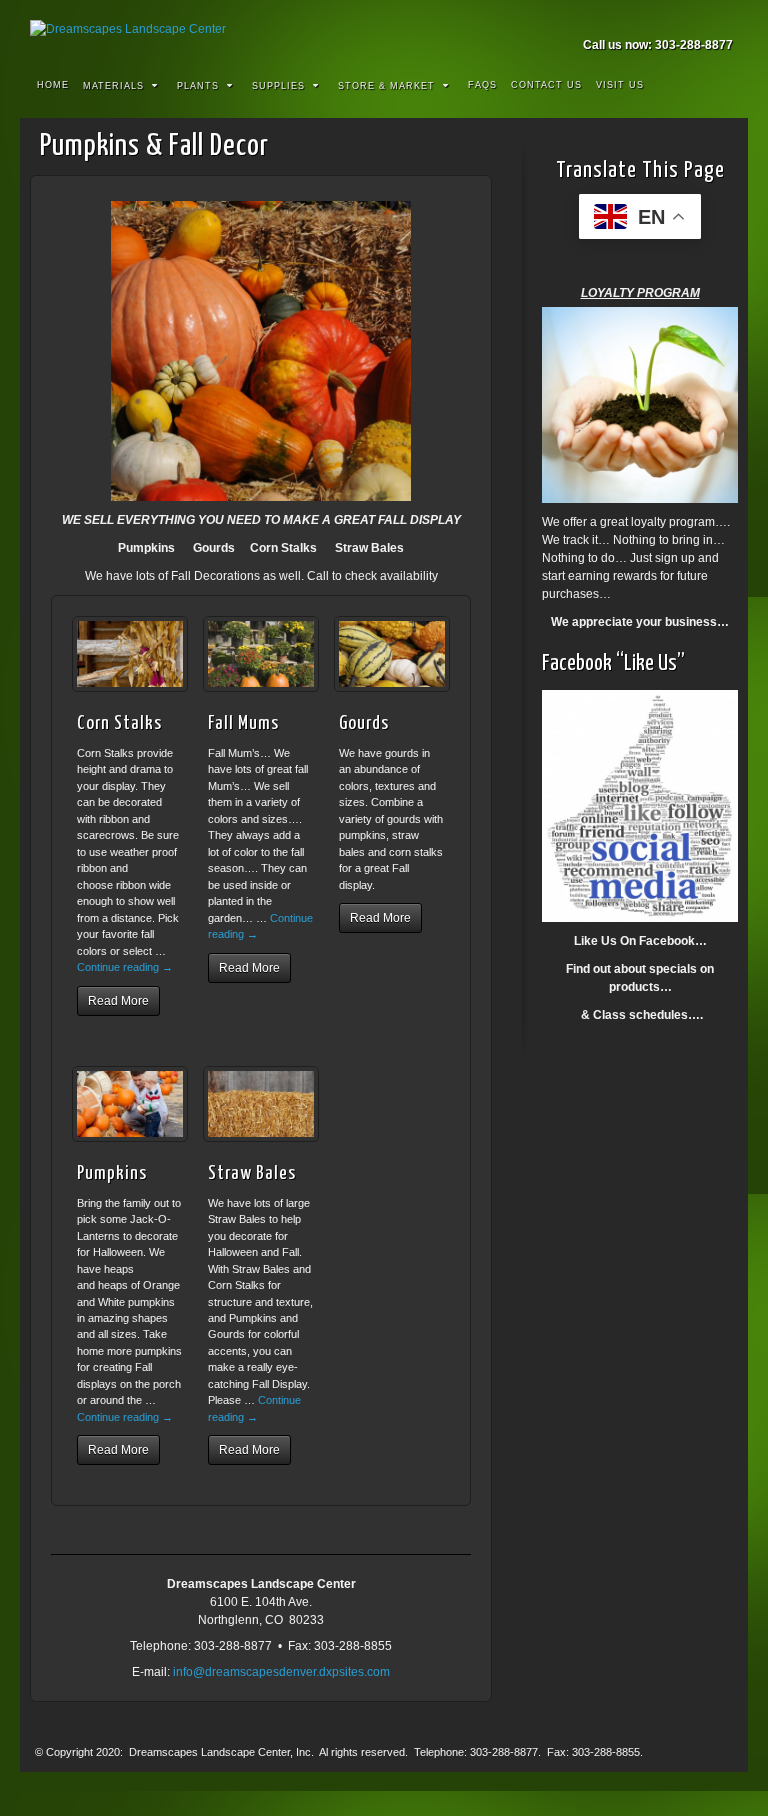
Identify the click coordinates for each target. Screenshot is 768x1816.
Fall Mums (243, 723)
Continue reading (125, 967)
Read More (118, 1001)
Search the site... (720, 86)
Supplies (278, 86)
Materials (113, 86)
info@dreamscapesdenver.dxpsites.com (281, 1672)
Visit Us (620, 85)
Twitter (719, 17)
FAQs (482, 85)
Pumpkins (112, 1173)
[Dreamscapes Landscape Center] (384, 29)
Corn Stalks (119, 723)
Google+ (692, 17)
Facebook (665, 17)
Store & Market (386, 86)
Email (638, 17)
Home (53, 85)
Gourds (364, 723)
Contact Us (546, 85)
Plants (198, 86)
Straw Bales (252, 1173)
